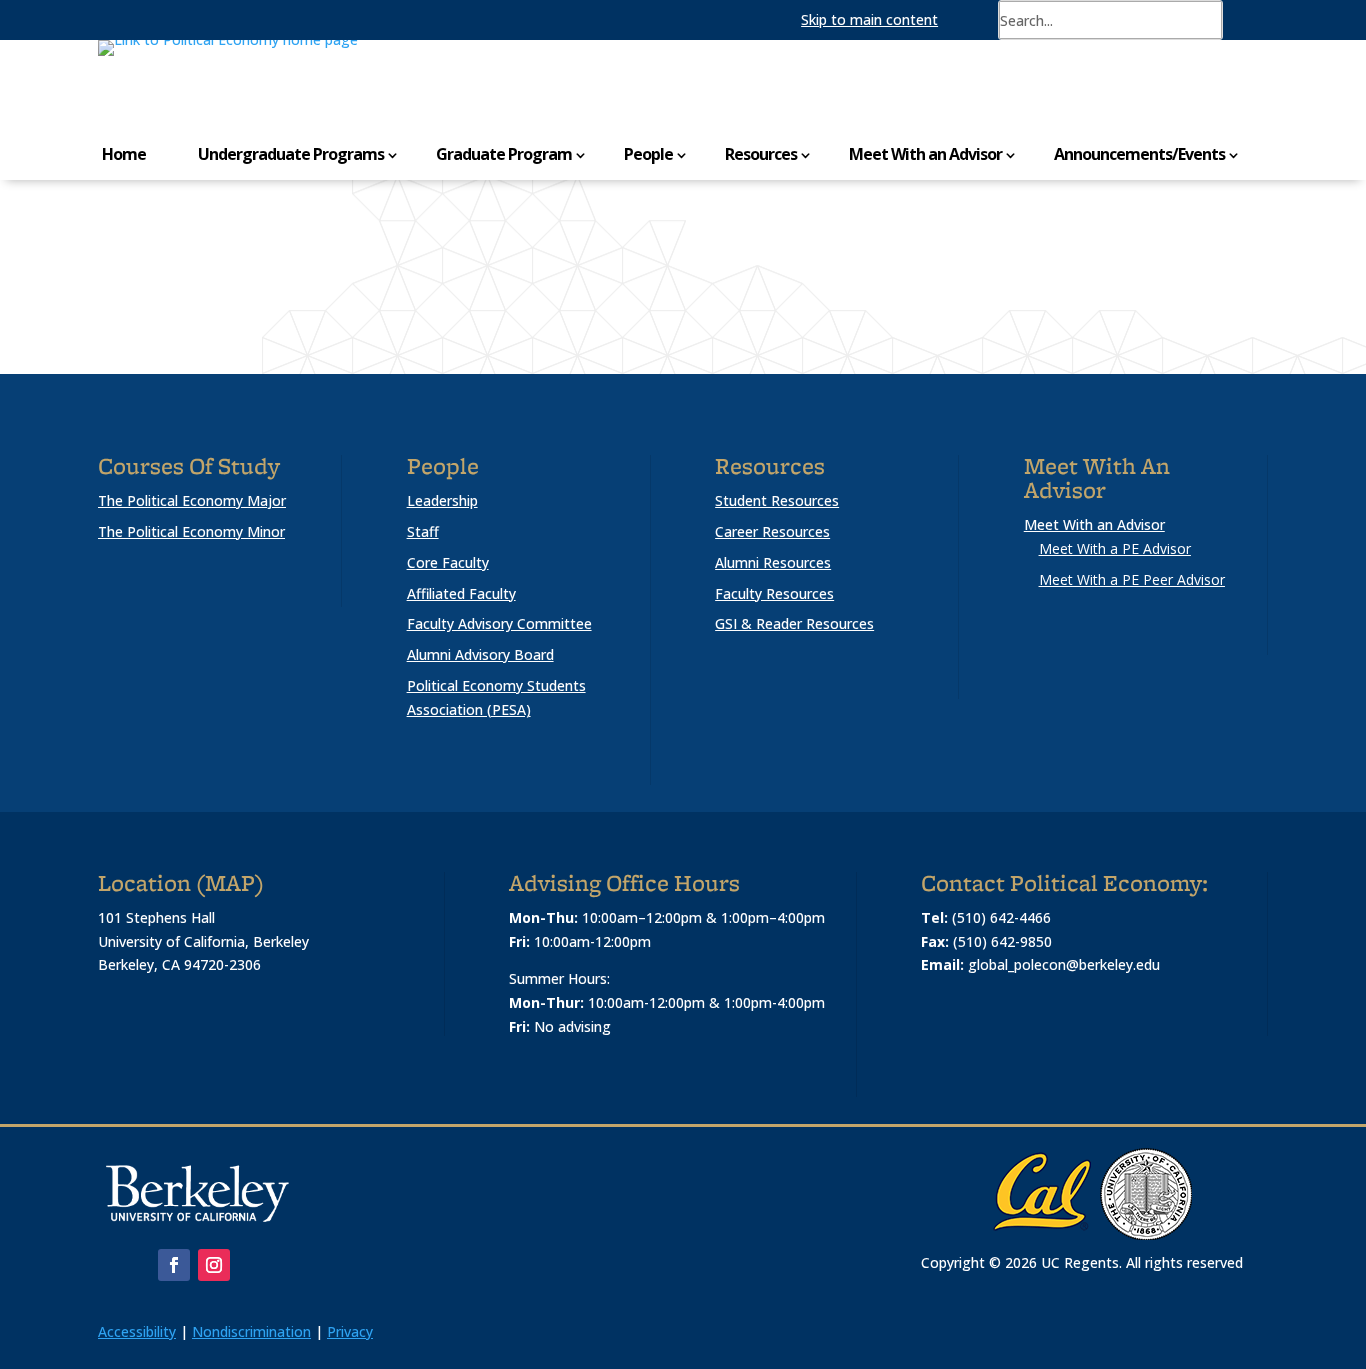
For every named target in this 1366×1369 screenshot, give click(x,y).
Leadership (442, 500)
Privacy (350, 1331)
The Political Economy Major (192, 500)
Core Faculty (448, 562)
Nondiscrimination (251, 1331)
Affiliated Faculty (461, 593)
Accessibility (137, 1331)
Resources (761, 154)
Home (124, 154)
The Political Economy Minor (191, 531)
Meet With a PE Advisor (1115, 548)
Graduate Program (504, 154)
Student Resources (777, 500)
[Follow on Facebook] (174, 1265)
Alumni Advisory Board (480, 654)
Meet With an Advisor (925, 154)
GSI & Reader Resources (794, 623)
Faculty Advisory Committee (499, 623)
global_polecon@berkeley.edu (1064, 964)
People (648, 154)
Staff (423, 531)
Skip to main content (869, 19)
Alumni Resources (773, 562)
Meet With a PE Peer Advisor (1132, 579)
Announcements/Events (1139, 154)
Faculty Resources (774, 593)
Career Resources (772, 531)
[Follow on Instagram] (214, 1265)
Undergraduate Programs (291, 154)
